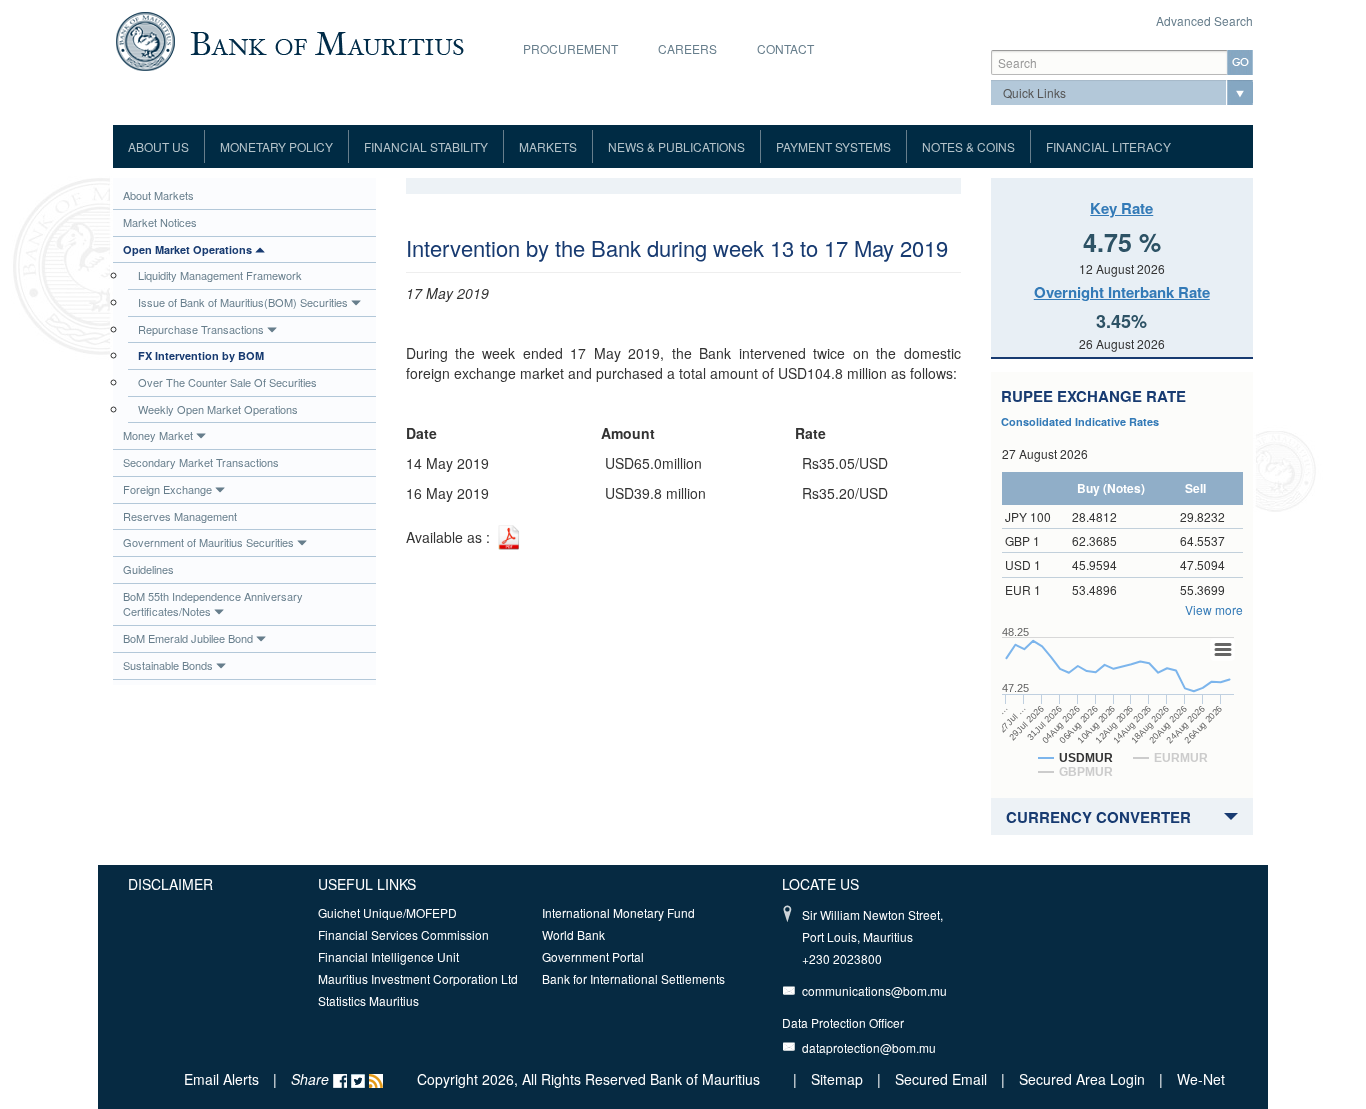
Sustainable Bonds (168, 665)
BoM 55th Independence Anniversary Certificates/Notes (213, 604)
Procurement (570, 48)
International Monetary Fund (618, 912)
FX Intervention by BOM (201, 355)
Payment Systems (833, 146)
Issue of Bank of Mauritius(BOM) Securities (243, 302)
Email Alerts (221, 1079)
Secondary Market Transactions (201, 462)
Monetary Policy (276, 146)
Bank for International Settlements (633, 978)
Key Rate (1121, 208)
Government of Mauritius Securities (208, 542)
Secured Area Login (1082, 1079)
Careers (687, 48)
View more (1214, 609)
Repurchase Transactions (201, 329)
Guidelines (148, 569)
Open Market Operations (187, 249)
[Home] (289, 39)
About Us (158, 146)
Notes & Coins (968, 146)
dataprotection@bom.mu (869, 1047)
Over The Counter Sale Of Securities (227, 382)
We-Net (1201, 1079)
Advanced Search (1204, 20)
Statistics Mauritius (368, 1000)
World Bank (573, 934)
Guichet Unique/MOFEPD (387, 912)
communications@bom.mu (874, 990)
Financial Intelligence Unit (388, 956)
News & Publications (676, 146)
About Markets (158, 195)
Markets (548, 146)
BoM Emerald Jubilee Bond (188, 638)
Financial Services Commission (403, 934)
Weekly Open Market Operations (218, 409)
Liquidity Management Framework (220, 275)
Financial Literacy (1108, 146)
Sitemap (839, 1079)
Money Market (158, 435)
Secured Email (941, 1079)
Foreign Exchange (167, 489)
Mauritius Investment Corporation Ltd (418, 978)
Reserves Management (180, 516)
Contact (785, 48)
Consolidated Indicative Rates (1080, 421)
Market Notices (160, 222)
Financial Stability (426, 146)
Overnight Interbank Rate (1122, 292)
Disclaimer (170, 884)
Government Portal (593, 956)
